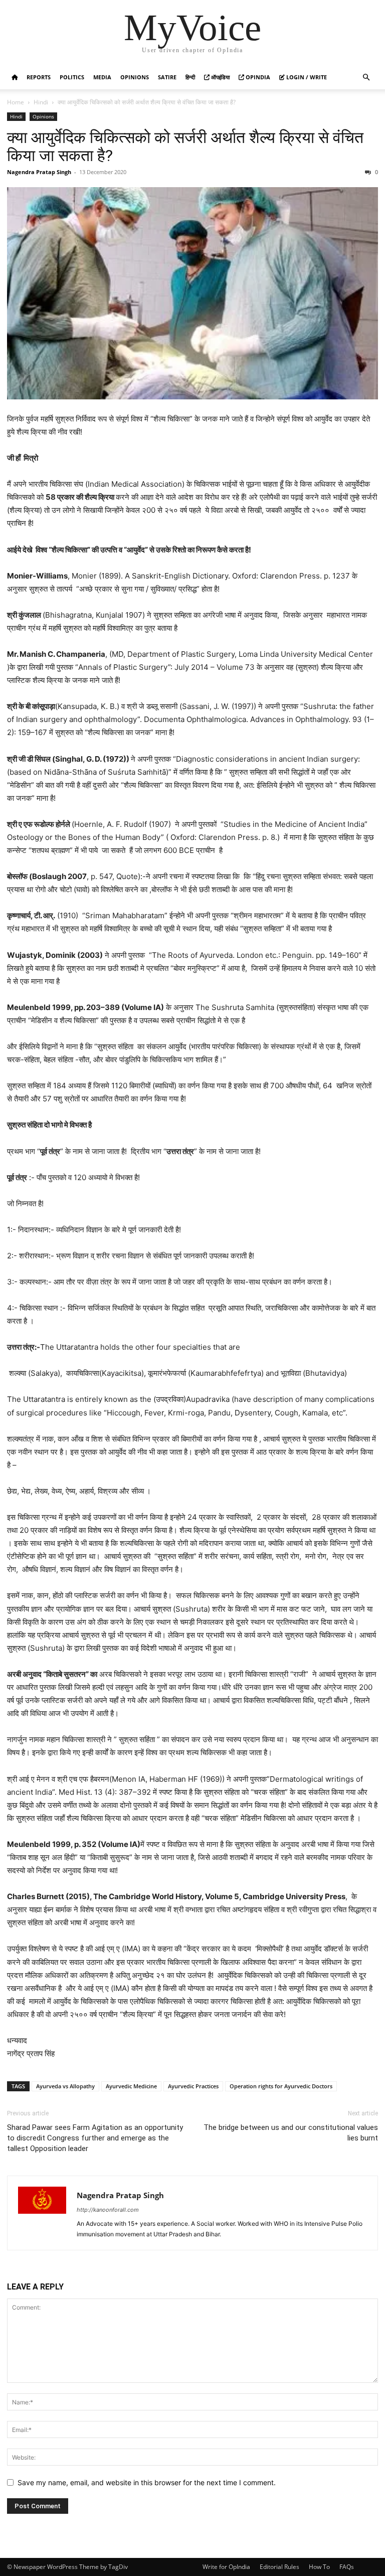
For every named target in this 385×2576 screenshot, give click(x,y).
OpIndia (257, 77)
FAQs (347, 2567)
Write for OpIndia (226, 2567)
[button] (366, 78)
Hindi (41, 102)
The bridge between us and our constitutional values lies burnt (291, 2133)
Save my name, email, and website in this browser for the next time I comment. (147, 2482)
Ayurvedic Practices (193, 2086)
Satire (167, 77)
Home (16, 102)
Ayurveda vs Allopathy (65, 2086)
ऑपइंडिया (220, 77)
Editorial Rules (279, 2567)
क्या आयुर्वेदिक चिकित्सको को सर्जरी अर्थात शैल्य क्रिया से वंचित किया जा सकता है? (185, 147)
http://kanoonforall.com (108, 2210)
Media (102, 77)
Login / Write (306, 77)
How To (319, 2567)
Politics (72, 77)
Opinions (135, 77)
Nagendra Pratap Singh (39, 172)
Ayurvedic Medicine (131, 2086)
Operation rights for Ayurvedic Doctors (281, 2086)
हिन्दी (190, 77)
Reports (39, 77)
